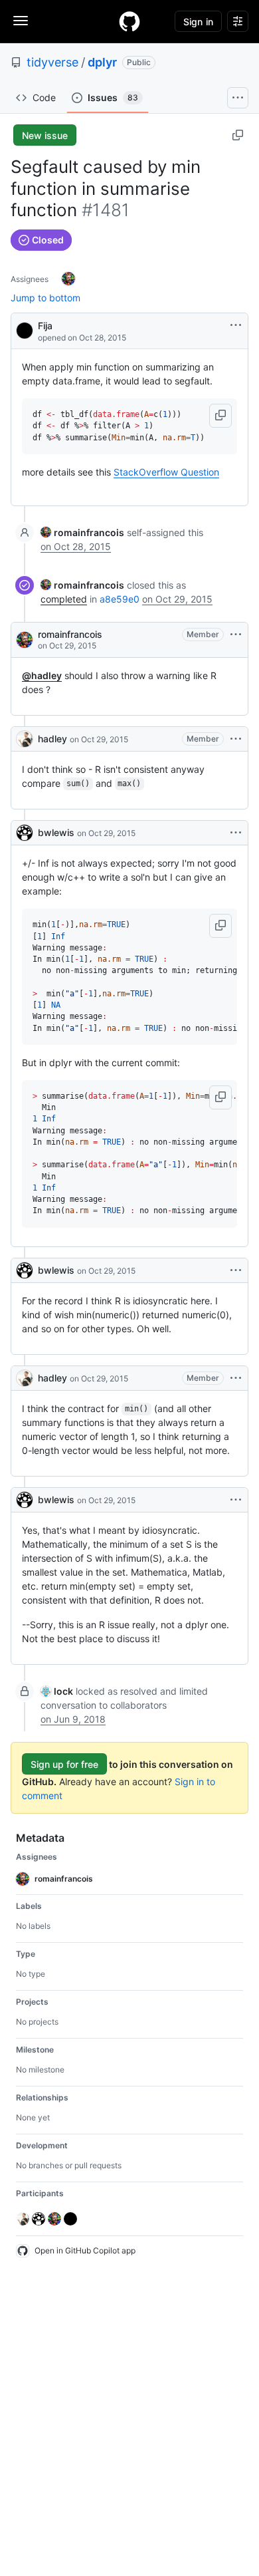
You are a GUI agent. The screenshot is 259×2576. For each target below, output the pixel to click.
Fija (45, 326)
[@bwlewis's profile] (25, 833)
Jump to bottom (45, 298)
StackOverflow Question (166, 472)
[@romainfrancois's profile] (25, 640)
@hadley (42, 675)
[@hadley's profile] (25, 739)
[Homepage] (129, 21)
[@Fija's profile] (25, 330)
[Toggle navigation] (21, 21)
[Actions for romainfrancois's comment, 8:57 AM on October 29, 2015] (236, 635)
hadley (52, 739)
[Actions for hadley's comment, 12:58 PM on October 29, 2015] (236, 739)
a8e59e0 (120, 599)
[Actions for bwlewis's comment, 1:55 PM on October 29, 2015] (236, 1270)
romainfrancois (70, 634)
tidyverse (52, 62)
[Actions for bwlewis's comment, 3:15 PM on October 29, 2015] (236, 1500)
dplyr (102, 62)
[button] (220, 416)
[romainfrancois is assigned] (68, 279)
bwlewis (56, 832)
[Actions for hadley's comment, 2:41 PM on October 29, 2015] (236, 1378)
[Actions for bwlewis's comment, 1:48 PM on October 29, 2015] (236, 833)
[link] (82, 532)
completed (64, 599)
